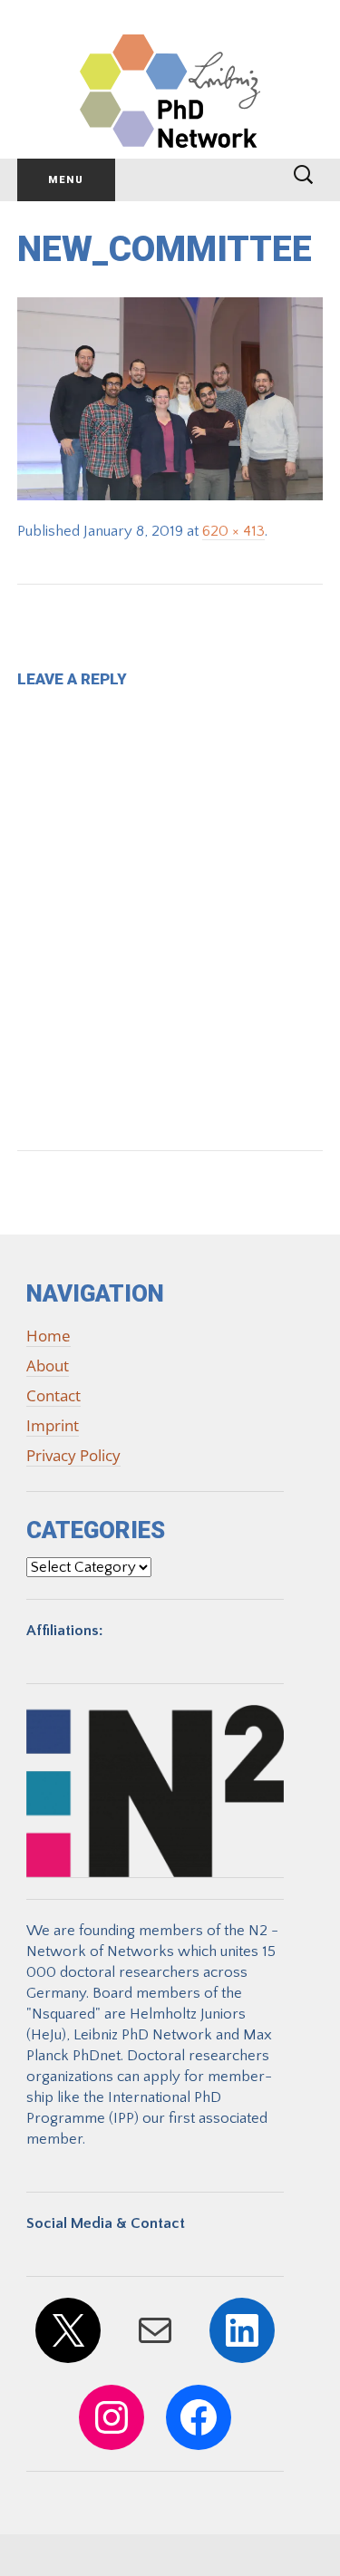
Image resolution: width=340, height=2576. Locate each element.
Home (49, 1336)
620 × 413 (233, 531)
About (48, 1365)
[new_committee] (170, 398)
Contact (53, 1395)
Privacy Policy (73, 1455)
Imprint (53, 1425)
